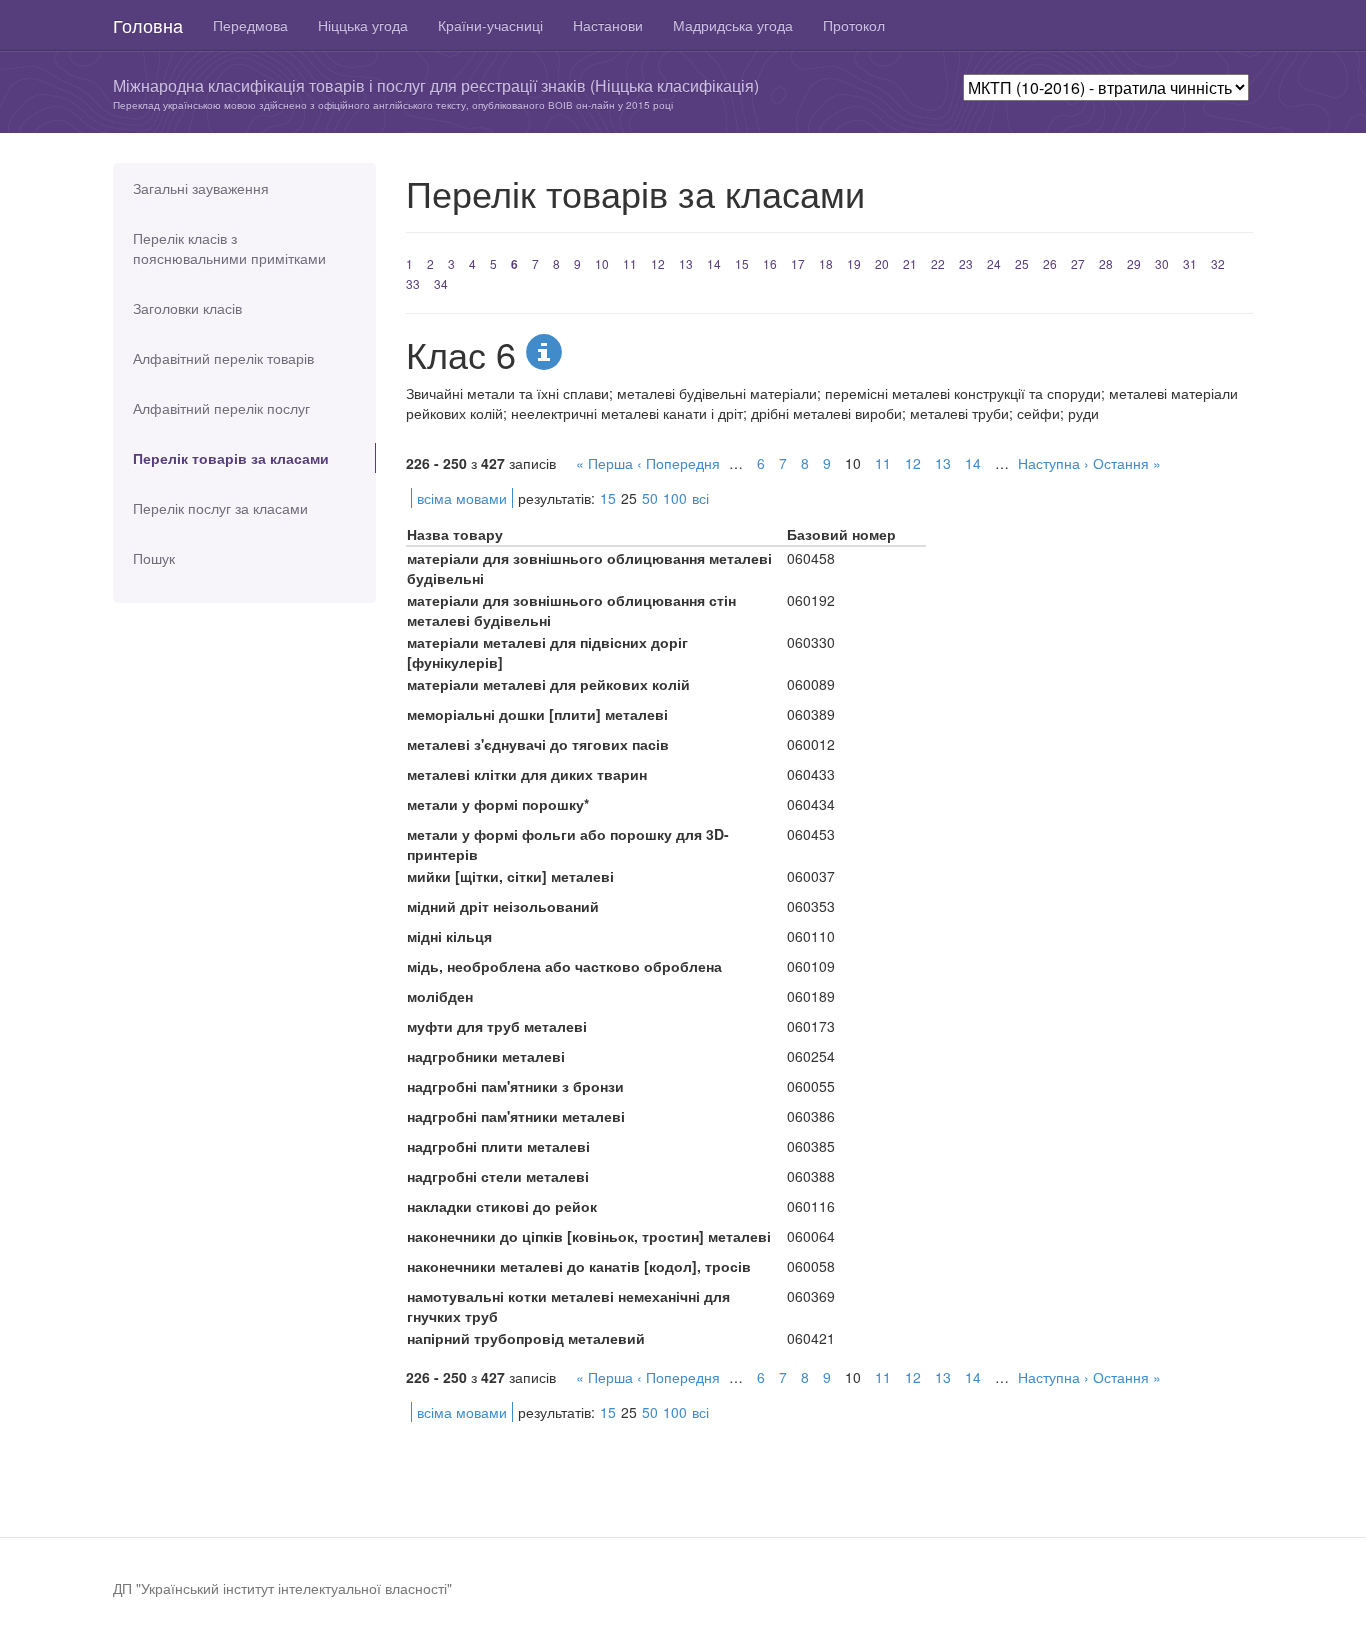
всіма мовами (462, 498)
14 (714, 263)
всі (700, 498)
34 (441, 283)
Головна (148, 25)
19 (854, 263)
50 (650, 498)
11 (630, 263)
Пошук (154, 558)
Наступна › (1053, 463)
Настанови (608, 25)
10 (602, 263)
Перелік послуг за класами (220, 508)
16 (770, 263)
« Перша (604, 463)
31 (1190, 263)
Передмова (250, 25)
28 (1106, 263)
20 (882, 263)
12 (658, 263)
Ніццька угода (363, 25)
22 (938, 263)
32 (1218, 263)
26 (1050, 263)
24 (994, 263)
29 (1134, 263)
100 (675, 498)
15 (742, 263)
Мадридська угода (733, 25)
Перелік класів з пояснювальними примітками (229, 248)
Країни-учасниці (490, 25)
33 (413, 283)
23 (966, 263)
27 (1078, 263)
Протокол (854, 25)
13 (686, 263)
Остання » (1127, 463)
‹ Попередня (678, 463)
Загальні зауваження (201, 188)
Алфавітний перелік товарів (223, 358)
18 (826, 263)
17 (798, 263)
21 (910, 263)
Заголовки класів (187, 308)
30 (1162, 263)
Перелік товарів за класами (231, 458)
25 (1022, 263)
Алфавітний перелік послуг (221, 408)
